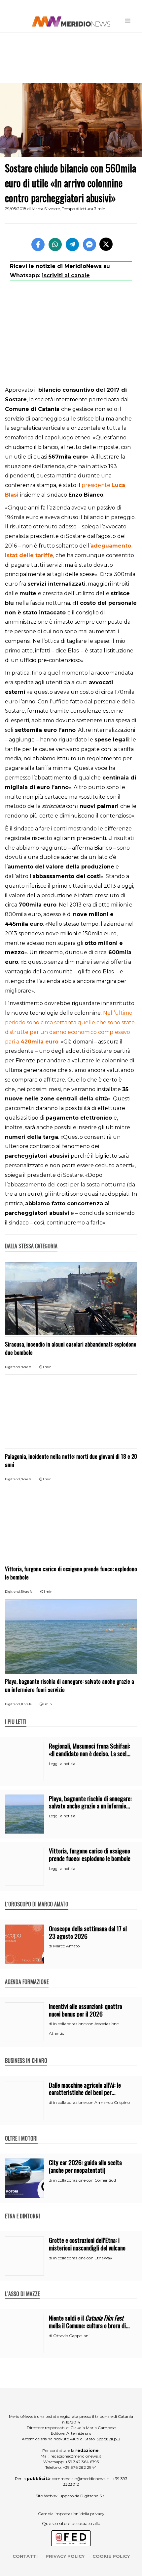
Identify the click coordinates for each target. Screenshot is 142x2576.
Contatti (25, 2556)
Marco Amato (66, 1946)
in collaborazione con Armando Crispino (91, 2102)
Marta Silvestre (46, 209)
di (51, 1946)
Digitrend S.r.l (93, 2496)
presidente (97, 485)
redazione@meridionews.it (76, 2456)
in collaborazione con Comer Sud (85, 2180)
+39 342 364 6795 (82, 2462)
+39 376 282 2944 (80, 2467)
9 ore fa (26, 1367)
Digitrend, (13, 1367)
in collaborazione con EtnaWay (83, 2258)
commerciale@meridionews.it (80, 2479)
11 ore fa (26, 1704)
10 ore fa (27, 1592)
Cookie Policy (111, 2556)
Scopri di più (108, 2439)
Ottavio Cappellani (71, 2336)
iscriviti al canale (66, 275)
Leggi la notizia (62, 1764)
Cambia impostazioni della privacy (71, 2514)
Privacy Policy (65, 2556)
